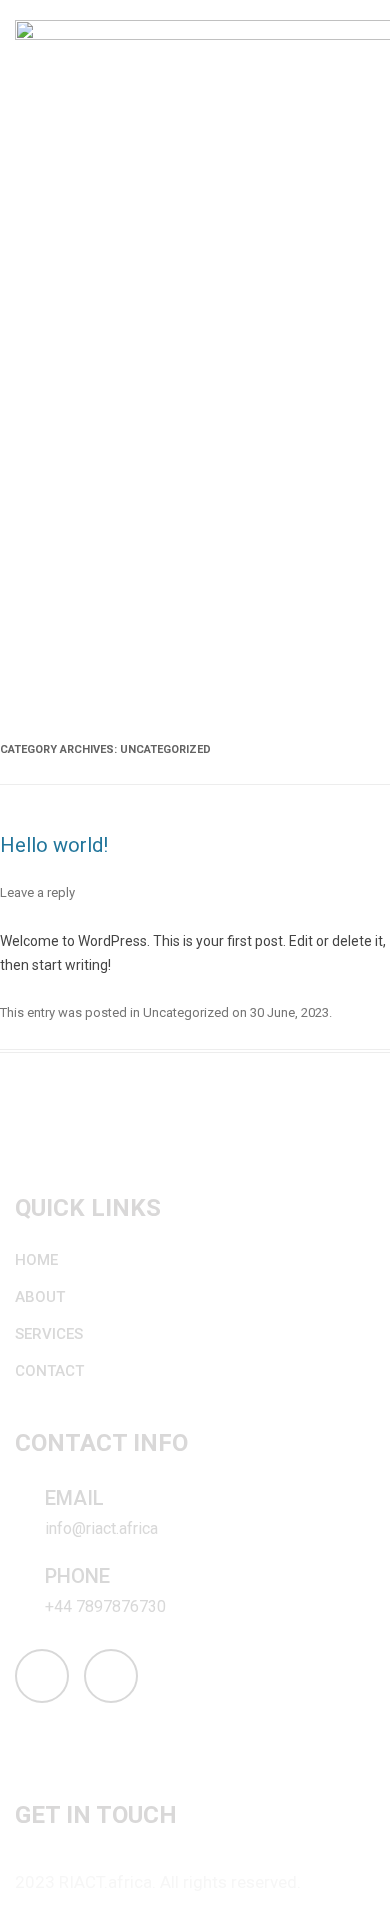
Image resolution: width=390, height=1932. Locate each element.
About (40, 1297)
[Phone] (26, 1580)
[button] (364, 361)
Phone (77, 1576)
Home (36, 1260)
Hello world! (54, 845)
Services (49, 1334)
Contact (49, 1371)
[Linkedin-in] (111, 1676)
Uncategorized (186, 1012)
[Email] (26, 1502)
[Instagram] (42, 1676)
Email (74, 1498)
